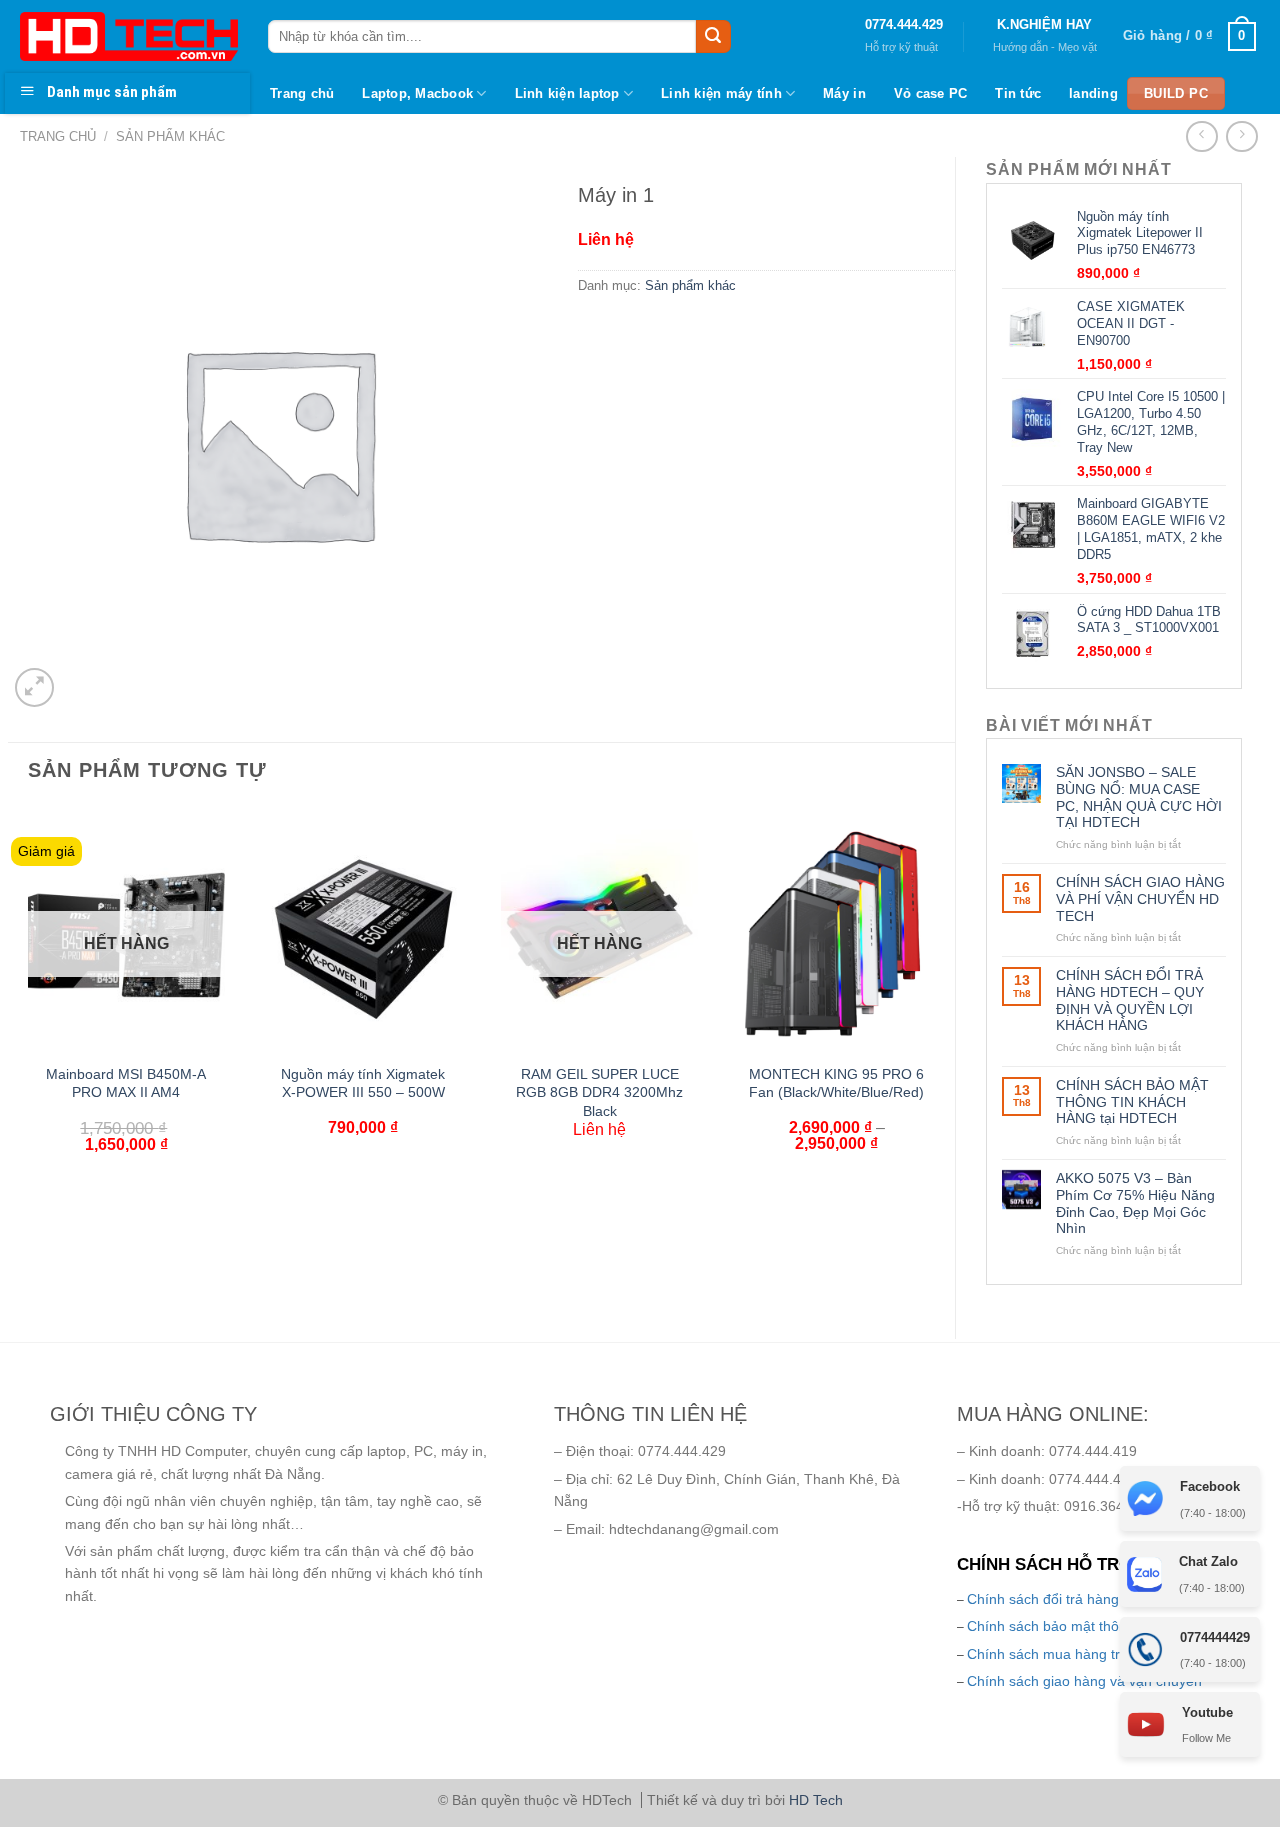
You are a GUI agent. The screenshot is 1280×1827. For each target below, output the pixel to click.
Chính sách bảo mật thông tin (1060, 1626)
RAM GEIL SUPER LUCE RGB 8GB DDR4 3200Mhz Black (599, 1092)
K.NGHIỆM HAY (1044, 24)
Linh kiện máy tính (721, 93)
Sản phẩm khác (170, 136)
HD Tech (816, 1800)
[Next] (944, 1006)
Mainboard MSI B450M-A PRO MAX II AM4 (126, 1083)
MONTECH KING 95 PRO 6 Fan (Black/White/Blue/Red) (836, 1083)
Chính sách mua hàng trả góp (1061, 1654)
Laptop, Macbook (417, 93)
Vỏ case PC (931, 93)
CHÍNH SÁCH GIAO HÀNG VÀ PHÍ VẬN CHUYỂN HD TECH (1140, 899)
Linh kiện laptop (567, 93)
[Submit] (713, 37)
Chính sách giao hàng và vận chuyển (1084, 1681)
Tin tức (1018, 93)
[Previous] (19, 1006)
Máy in (844, 93)
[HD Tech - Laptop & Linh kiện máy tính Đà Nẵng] (129, 36)
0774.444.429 (904, 24)
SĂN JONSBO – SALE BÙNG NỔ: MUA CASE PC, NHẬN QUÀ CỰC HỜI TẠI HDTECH (1139, 797)
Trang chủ (302, 93)
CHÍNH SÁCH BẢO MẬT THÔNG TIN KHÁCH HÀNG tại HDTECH (1132, 1102)
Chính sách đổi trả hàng (1043, 1599)
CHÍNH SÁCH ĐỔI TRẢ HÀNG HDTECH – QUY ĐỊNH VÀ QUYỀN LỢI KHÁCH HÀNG (1130, 1000)
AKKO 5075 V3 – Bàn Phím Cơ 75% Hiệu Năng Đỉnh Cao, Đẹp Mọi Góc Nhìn (1135, 1203)
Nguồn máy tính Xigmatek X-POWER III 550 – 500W (363, 1083)
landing (1093, 93)
